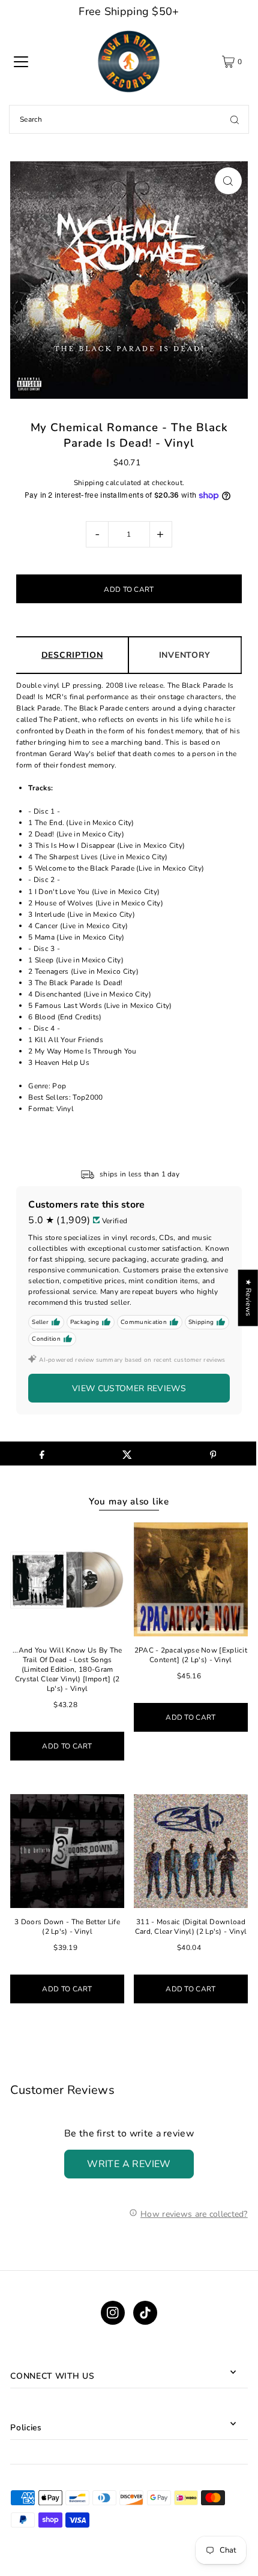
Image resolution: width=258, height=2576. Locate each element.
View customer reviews (129, 1388)
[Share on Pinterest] (213, 1453)
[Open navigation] (21, 62)
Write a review (129, 2164)
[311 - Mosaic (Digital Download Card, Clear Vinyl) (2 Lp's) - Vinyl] (191, 1851)
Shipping (89, 483)
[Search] (235, 119)
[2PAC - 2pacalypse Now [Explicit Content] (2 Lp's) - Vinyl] (191, 1579)
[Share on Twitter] (127, 1453)
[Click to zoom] (228, 181)
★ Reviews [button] (248, 1298)
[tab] (135, 788)
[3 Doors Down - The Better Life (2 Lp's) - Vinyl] (67, 1851)
